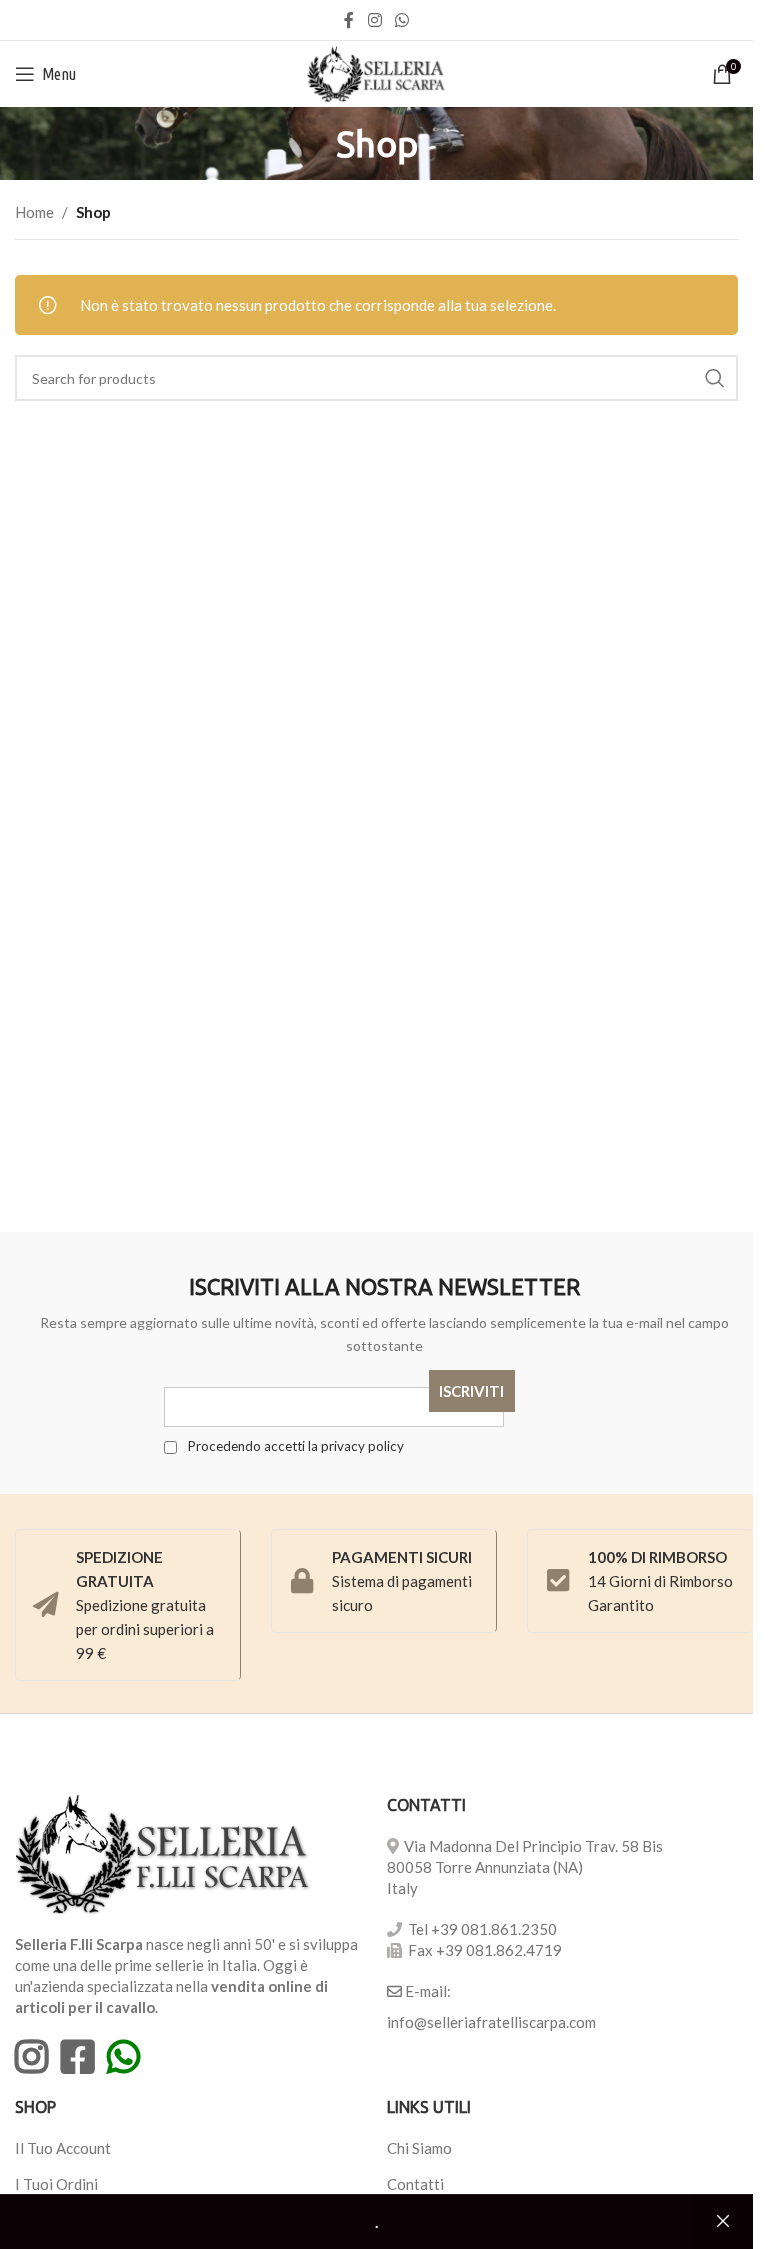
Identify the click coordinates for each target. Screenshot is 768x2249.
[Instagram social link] (374, 20)
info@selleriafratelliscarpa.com (491, 2022)
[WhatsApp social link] (402, 20)
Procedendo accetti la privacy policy (294, 1446)
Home (34, 212)
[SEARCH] (715, 378)
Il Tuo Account (63, 2148)
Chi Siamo (419, 2148)
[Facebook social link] (349, 20)
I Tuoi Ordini (56, 2184)
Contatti (415, 2184)
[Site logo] (376, 72)
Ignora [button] (723, 2222)
